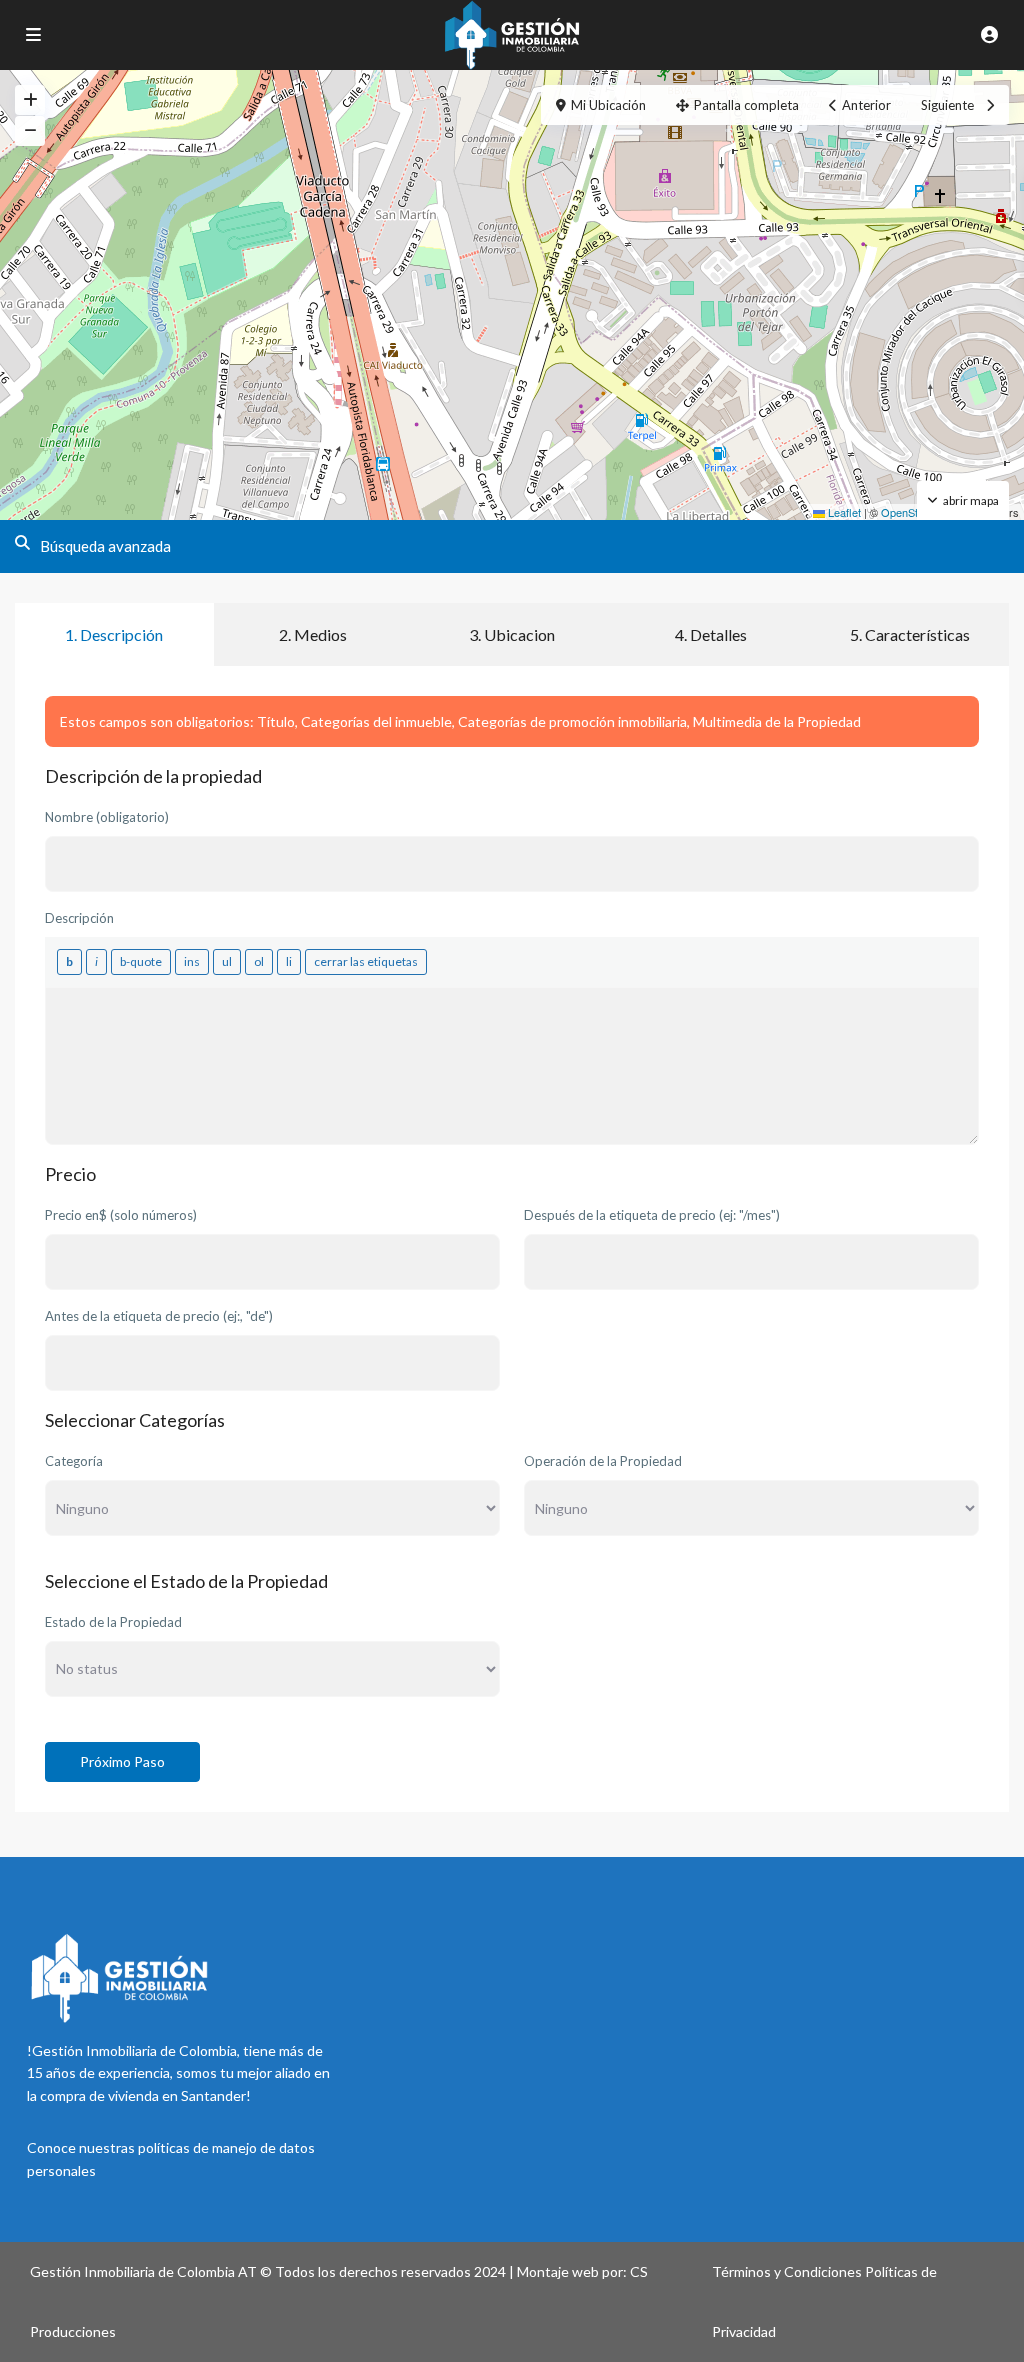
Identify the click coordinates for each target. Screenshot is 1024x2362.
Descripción (79, 918)
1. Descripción (114, 634)
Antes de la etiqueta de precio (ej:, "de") (159, 1316)
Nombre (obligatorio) (107, 817)
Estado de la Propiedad (113, 1622)
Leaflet (843, 512)
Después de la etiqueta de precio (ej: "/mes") (652, 1215)
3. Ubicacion (512, 634)
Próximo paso (122, 1761)
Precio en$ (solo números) (121, 1215)
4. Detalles (711, 634)
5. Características (910, 634)
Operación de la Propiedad (603, 1461)
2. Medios (313, 634)
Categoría (74, 1461)
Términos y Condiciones (787, 2271)
